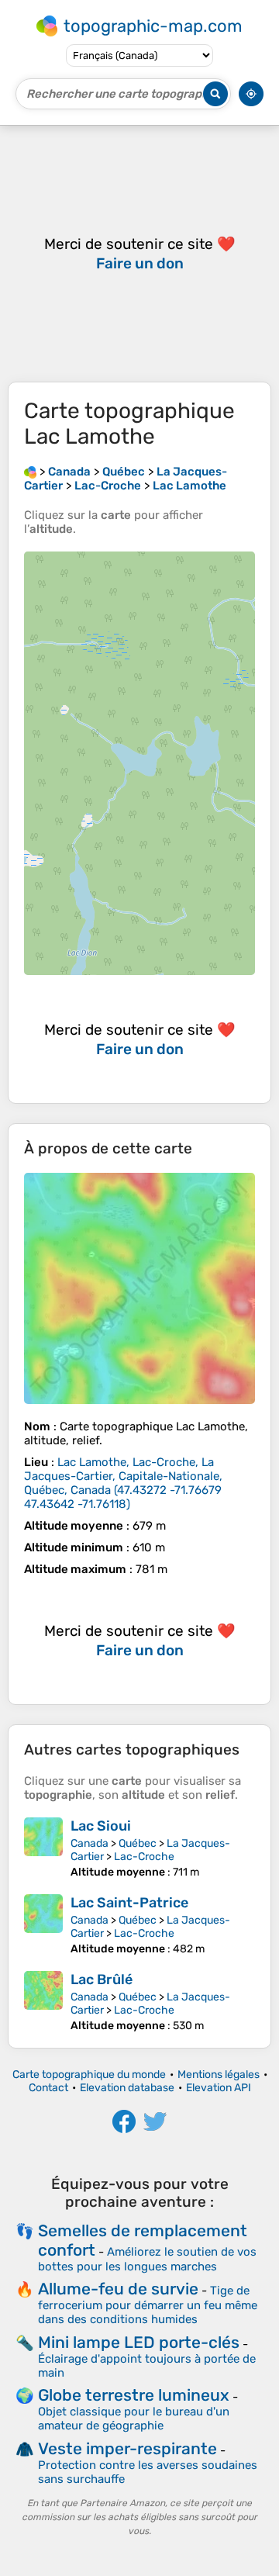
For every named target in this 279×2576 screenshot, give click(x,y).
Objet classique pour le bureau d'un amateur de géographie (134, 2419)
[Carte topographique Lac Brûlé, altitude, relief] (43, 2002)
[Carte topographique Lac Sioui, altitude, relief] (43, 1848)
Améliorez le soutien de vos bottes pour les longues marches (147, 2259)
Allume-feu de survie (118, 2289)
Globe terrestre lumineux (134, 2395)
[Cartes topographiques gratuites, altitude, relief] (30, 472)
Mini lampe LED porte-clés (139, 2342)
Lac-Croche (144, 1857)
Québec (138, 1843)
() (123, 1483)
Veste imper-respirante (127, 2448)
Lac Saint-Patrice (129, 1903)
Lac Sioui (101, 1826)
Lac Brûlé (102, 1980)
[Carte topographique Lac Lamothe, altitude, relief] (139, 1288)
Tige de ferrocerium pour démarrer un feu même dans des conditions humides (148, 2305)
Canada (90, 1843)
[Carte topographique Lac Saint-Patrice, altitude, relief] (43, 1925)
